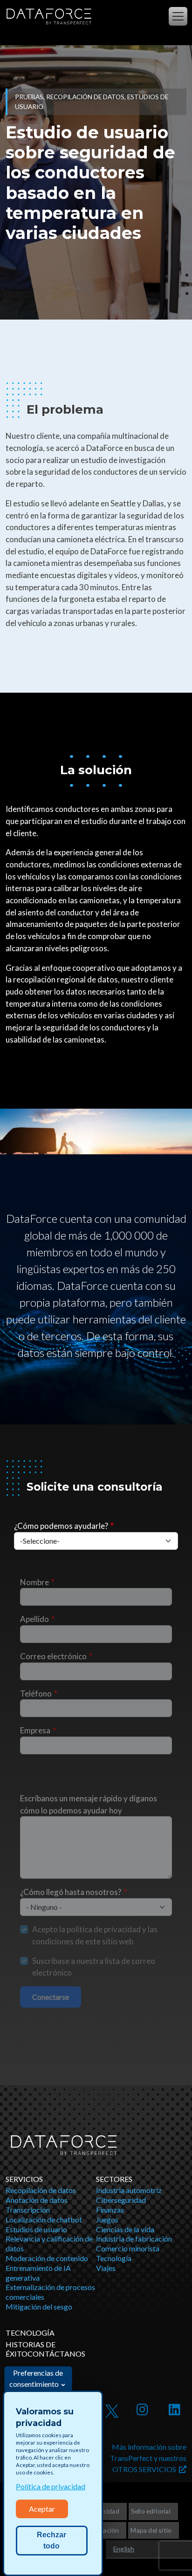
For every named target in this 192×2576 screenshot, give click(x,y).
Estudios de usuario (36, 2229)
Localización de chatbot (44, 2219)
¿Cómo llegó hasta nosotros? (71, 1892)
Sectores (114, 2179)
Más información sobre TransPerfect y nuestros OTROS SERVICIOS (148, 2458)
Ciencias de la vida (125, 2229)
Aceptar (42, 2509)
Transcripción (28, 2210)
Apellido (34, 1619)
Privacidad (104, 2511)
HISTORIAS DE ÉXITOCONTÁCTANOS (45, 2349)
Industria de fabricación (134, 2239)
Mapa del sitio (151, 2530)
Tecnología (114, 2258)
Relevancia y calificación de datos (49, 2243)
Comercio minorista (128, 2248)
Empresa (35, 1730)
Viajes (106, 2268)
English (124, 2549)
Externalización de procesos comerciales (50, 2292)
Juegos (107, 2219)
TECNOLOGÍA (30, 2333)
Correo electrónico (53, 1656)
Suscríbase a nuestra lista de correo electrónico (94, 1967)
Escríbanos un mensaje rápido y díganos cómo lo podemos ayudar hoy (89, 1804)
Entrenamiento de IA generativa (38, 2273)
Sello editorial (151, 2511)
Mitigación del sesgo (39, 2307)
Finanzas (110, 2210)
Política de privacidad (51, 2486)
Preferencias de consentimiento (36, 2378)
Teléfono (36, 1693)
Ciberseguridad (121, 2200)
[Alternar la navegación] (178, 16)
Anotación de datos (37, 2200)
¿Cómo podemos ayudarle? (61, 1526)
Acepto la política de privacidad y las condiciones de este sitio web (95, 1935)
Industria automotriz (129, 2190)
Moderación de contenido (47, 2258)
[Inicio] (48, 17)
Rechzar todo (51, 2540)
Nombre (34, 1582)
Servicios (24, 2179)
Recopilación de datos (41, 2190)
